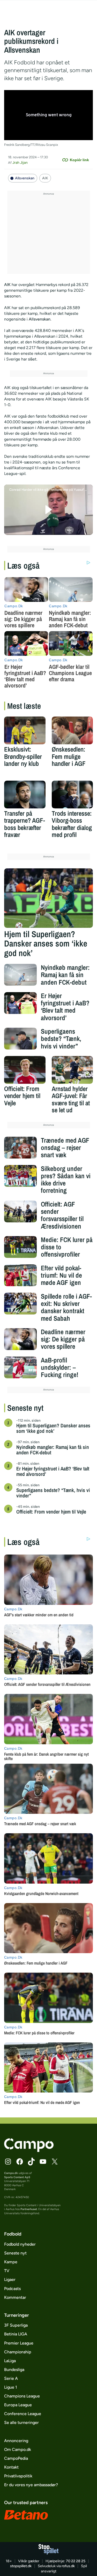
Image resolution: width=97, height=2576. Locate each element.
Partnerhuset (29, 2209)
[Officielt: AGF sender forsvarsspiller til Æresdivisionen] (21, 1211)
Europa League (18, 2405)
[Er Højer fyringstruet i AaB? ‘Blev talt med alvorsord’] (21, 1003)
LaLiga (10, 2361)
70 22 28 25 (76, 2561)
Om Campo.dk (18, 2449)
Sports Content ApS (17, 2177)
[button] (48, 510)
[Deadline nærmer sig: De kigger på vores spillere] (21, 1339)
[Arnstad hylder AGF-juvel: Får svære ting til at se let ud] (72, 1070)
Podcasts (12, 2289)
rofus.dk (68, 2566)
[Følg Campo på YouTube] (43, 2162)
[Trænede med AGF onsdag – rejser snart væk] (21, 1148)
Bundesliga (14, 2370)
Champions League (22, 2396)
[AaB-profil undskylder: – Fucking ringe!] (21, 1367)
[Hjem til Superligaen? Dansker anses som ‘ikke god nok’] (49, 898)
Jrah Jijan (20, 163)
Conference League (23, 2414)
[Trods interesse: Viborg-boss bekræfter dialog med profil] (72, 795)
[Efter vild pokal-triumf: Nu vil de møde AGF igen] (21, 1275)
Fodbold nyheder (20, 2244)
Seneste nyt (15, 2253)
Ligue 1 (11, 2387)
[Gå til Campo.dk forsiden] (29, 2151)
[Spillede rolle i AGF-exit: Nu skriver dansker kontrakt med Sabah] (21, 1304)
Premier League (19, 2343)
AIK (45, 178)
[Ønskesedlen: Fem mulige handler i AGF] (72, 730)
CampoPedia (16, 2458)
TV (7, 2271)
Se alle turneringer (21, 2422)
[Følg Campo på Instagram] (8, 2162)
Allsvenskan (25, 178)
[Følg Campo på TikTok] (31, 2162)
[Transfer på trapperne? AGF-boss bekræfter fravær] (25, 795)
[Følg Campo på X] (55, 2162)
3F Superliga (16, 2325)
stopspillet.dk (21, 2566)
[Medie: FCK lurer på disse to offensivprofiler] (21, 1247)
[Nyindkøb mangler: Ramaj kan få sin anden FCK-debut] (21, 975)
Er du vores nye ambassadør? (31, 2485)
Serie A (11, 2378)
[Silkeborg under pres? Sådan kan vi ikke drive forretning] (21, 1176)
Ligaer (10, 2279)
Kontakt (11, 2467)
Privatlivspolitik (18, 2476)
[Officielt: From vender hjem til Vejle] (25, 1070)
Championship (18, 2352)
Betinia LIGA (16, 2334)
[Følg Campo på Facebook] (20, 2162)
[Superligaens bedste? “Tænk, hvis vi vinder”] (21, 1039)
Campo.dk (11, 2173)
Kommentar (15, 2297)
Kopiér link (79, 160)
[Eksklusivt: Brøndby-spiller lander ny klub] (25, 730)
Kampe (11, 2262)
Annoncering (16, 2441)
